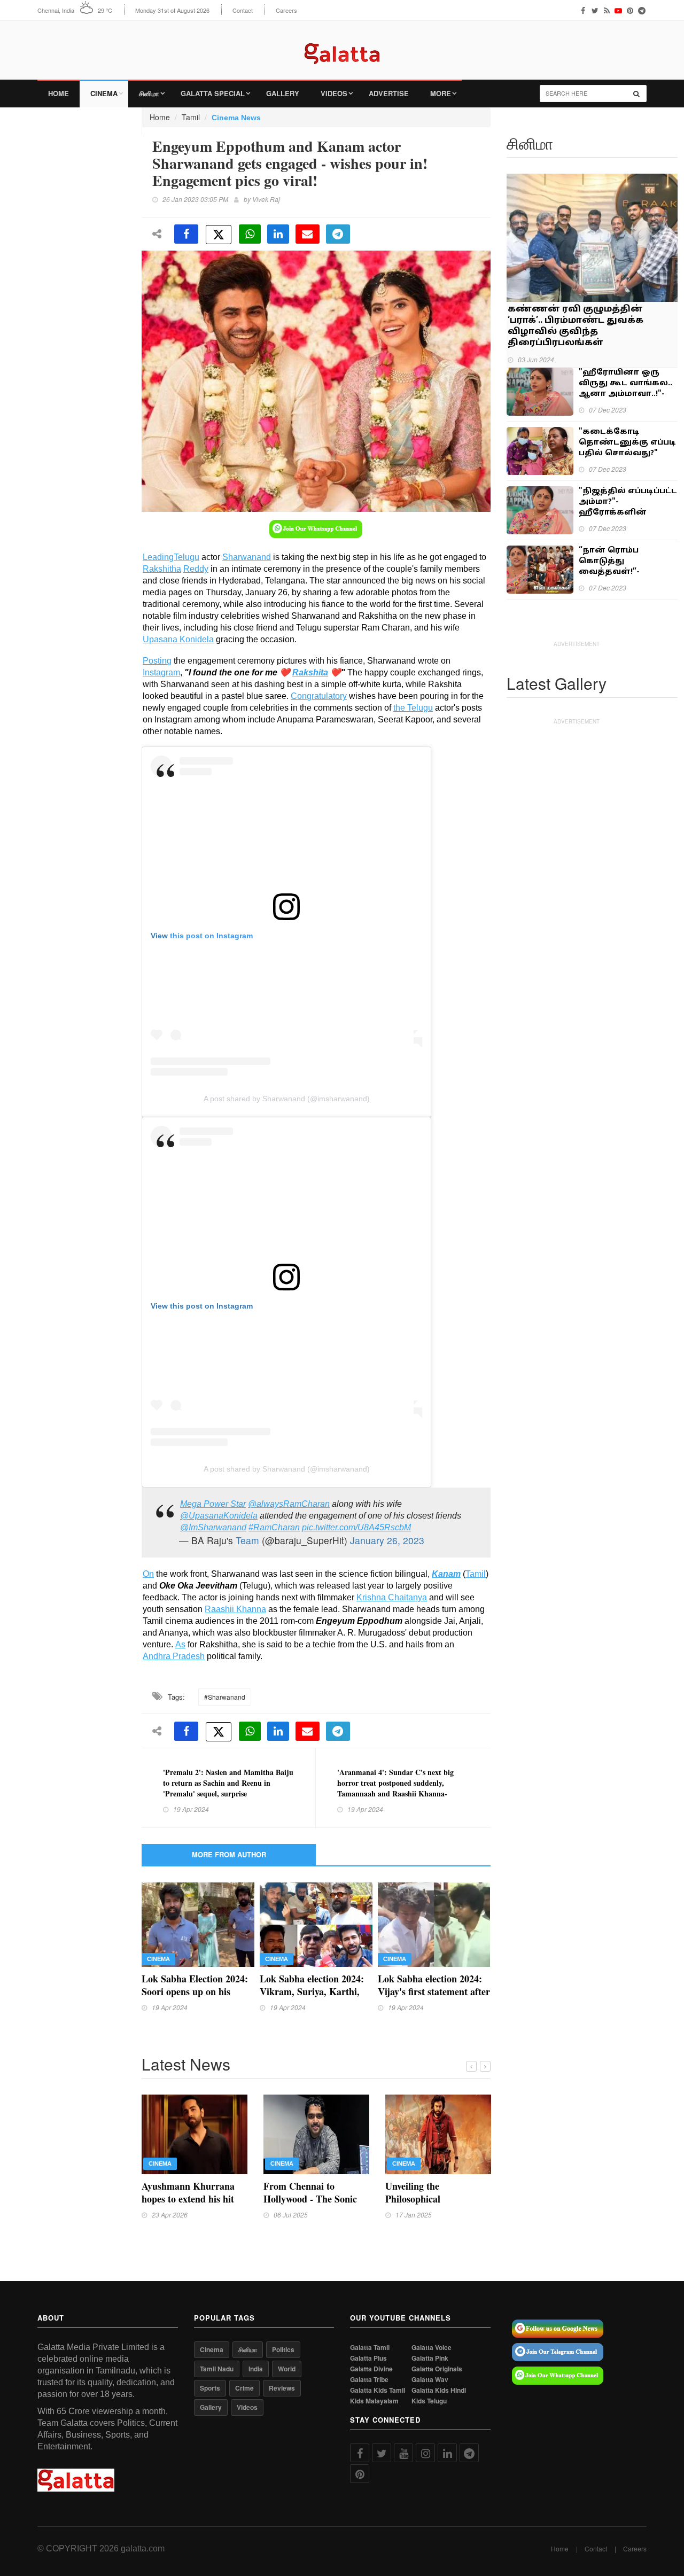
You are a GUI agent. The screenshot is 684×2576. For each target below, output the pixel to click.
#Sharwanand (225, 1697)
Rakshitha (162, 569)
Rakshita (310, 672)
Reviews (282, 2388)
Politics (283, 2349)
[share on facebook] (186, 234)
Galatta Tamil (370, 2348)
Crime (244, 2388)
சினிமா (149, 93)
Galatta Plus (368, 2358)
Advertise (389, 93)
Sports (210, 2388)
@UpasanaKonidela (219, 1516)
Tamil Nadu (217, 2369)
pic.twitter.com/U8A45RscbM (356, 1527)
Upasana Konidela (178, 639)
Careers (286, 10)
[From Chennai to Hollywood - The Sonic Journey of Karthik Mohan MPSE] (316, 2134)
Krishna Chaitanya (392, 1597)
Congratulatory (319, 696)
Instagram (161, 672)
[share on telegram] (338, 234)
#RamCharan (274, 1527)
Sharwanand (247, 557)
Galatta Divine (371, 2369)
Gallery (283, 93)
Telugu (186, 557)
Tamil (191, 117)
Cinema (104, 93)
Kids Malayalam (374, 2401)
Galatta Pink (430, 2358)
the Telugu (413, 708)
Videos (334, 93)
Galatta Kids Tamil (378, 2390)
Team (247, 1540)
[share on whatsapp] (250, 234)
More (441, 93)
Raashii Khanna (235, 1609)
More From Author (229, 1854)
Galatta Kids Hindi (439, 2390)
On (148, 1574)
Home (59, 93)
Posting (157, 661)
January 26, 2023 (387, 1540)
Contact (243, 10)
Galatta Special (213, 93)
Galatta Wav (430, 2380)
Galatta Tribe (369, 2380)
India (256, 2369)
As (180, 1644)
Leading (158, 557)
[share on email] (308, 234)
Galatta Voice (432, 2348)
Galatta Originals (437, 2369)
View (159, 936)
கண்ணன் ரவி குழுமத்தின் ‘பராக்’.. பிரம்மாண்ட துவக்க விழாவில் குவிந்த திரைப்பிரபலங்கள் (576, 326)
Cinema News (236, 118)
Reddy (196, 569)
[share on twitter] (219, 235)
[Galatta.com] (342, 46)
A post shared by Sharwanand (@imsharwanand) (287, 1099)
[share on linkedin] (278, 234)
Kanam (446, 1574)
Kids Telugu (429, 2401)
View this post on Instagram (202, 1306)
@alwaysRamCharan (289, 1504)
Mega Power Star (213, 1504)
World (287, 2369)
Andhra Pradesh (174, 1656)
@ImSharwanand (213, 1527)
